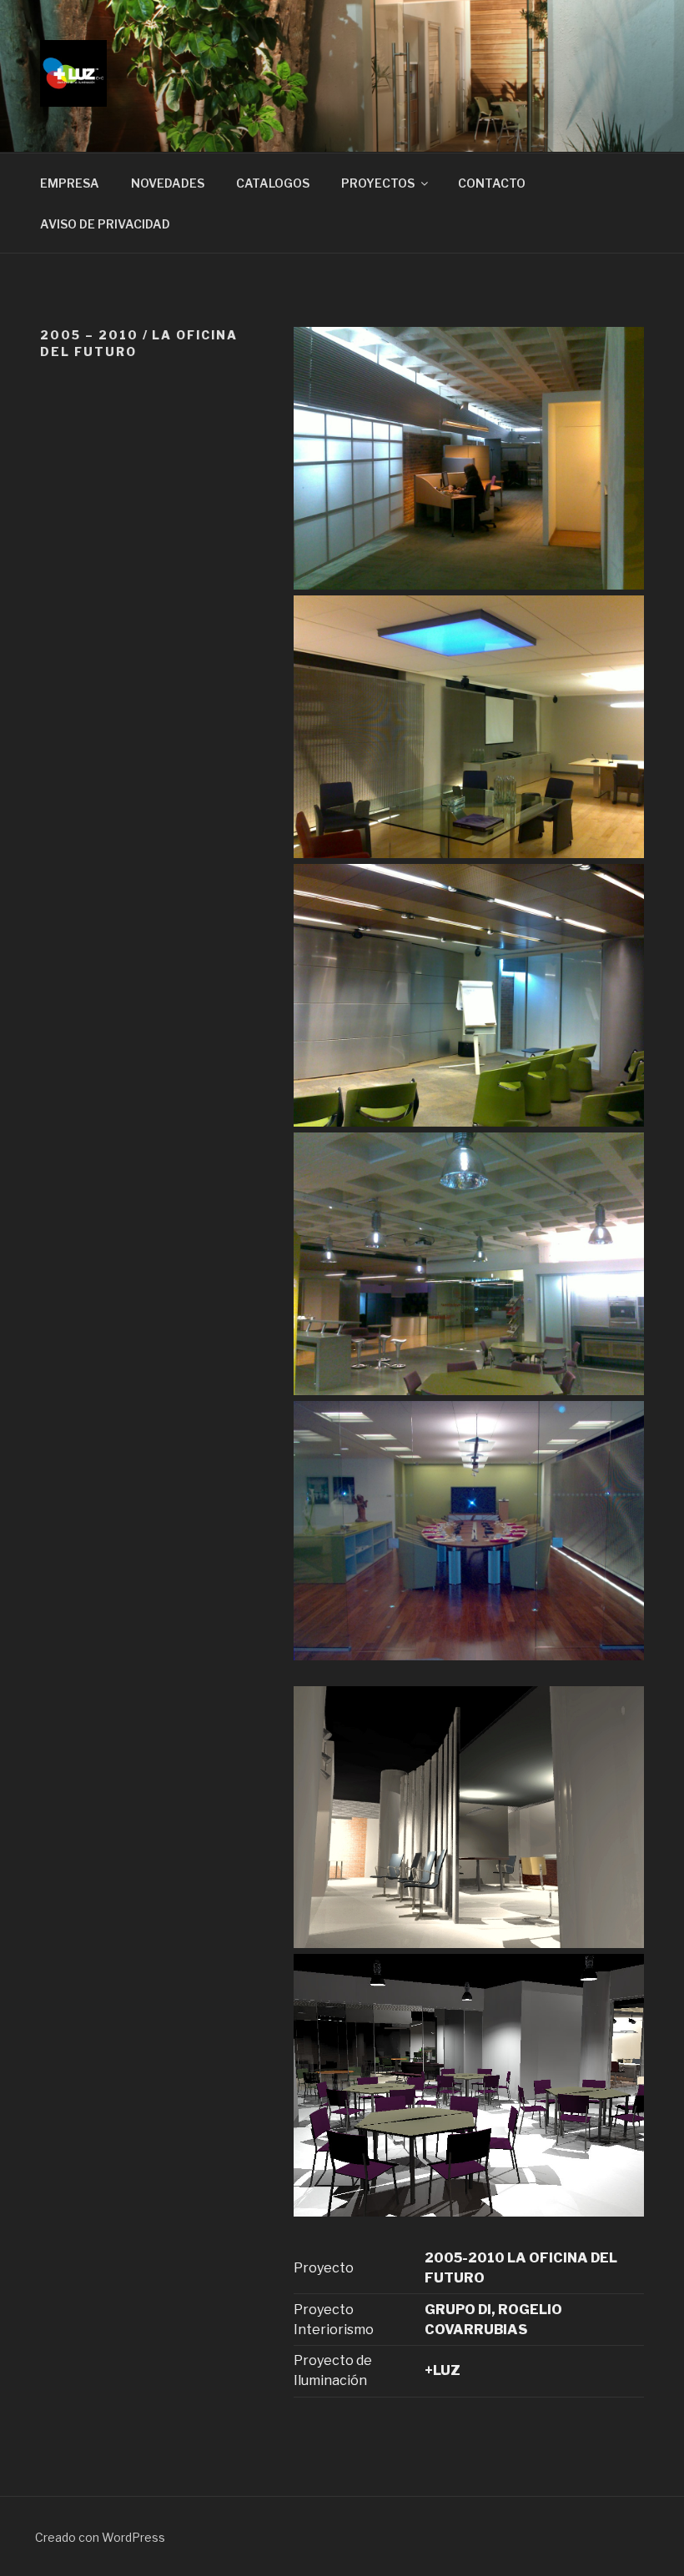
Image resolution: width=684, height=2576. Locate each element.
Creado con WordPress (100, 2537)
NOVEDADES (168, 183)
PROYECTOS (378, 183)
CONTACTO (492, 183)
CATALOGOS (273, 183)
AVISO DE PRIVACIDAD (105, 224)
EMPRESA (70, 183)
